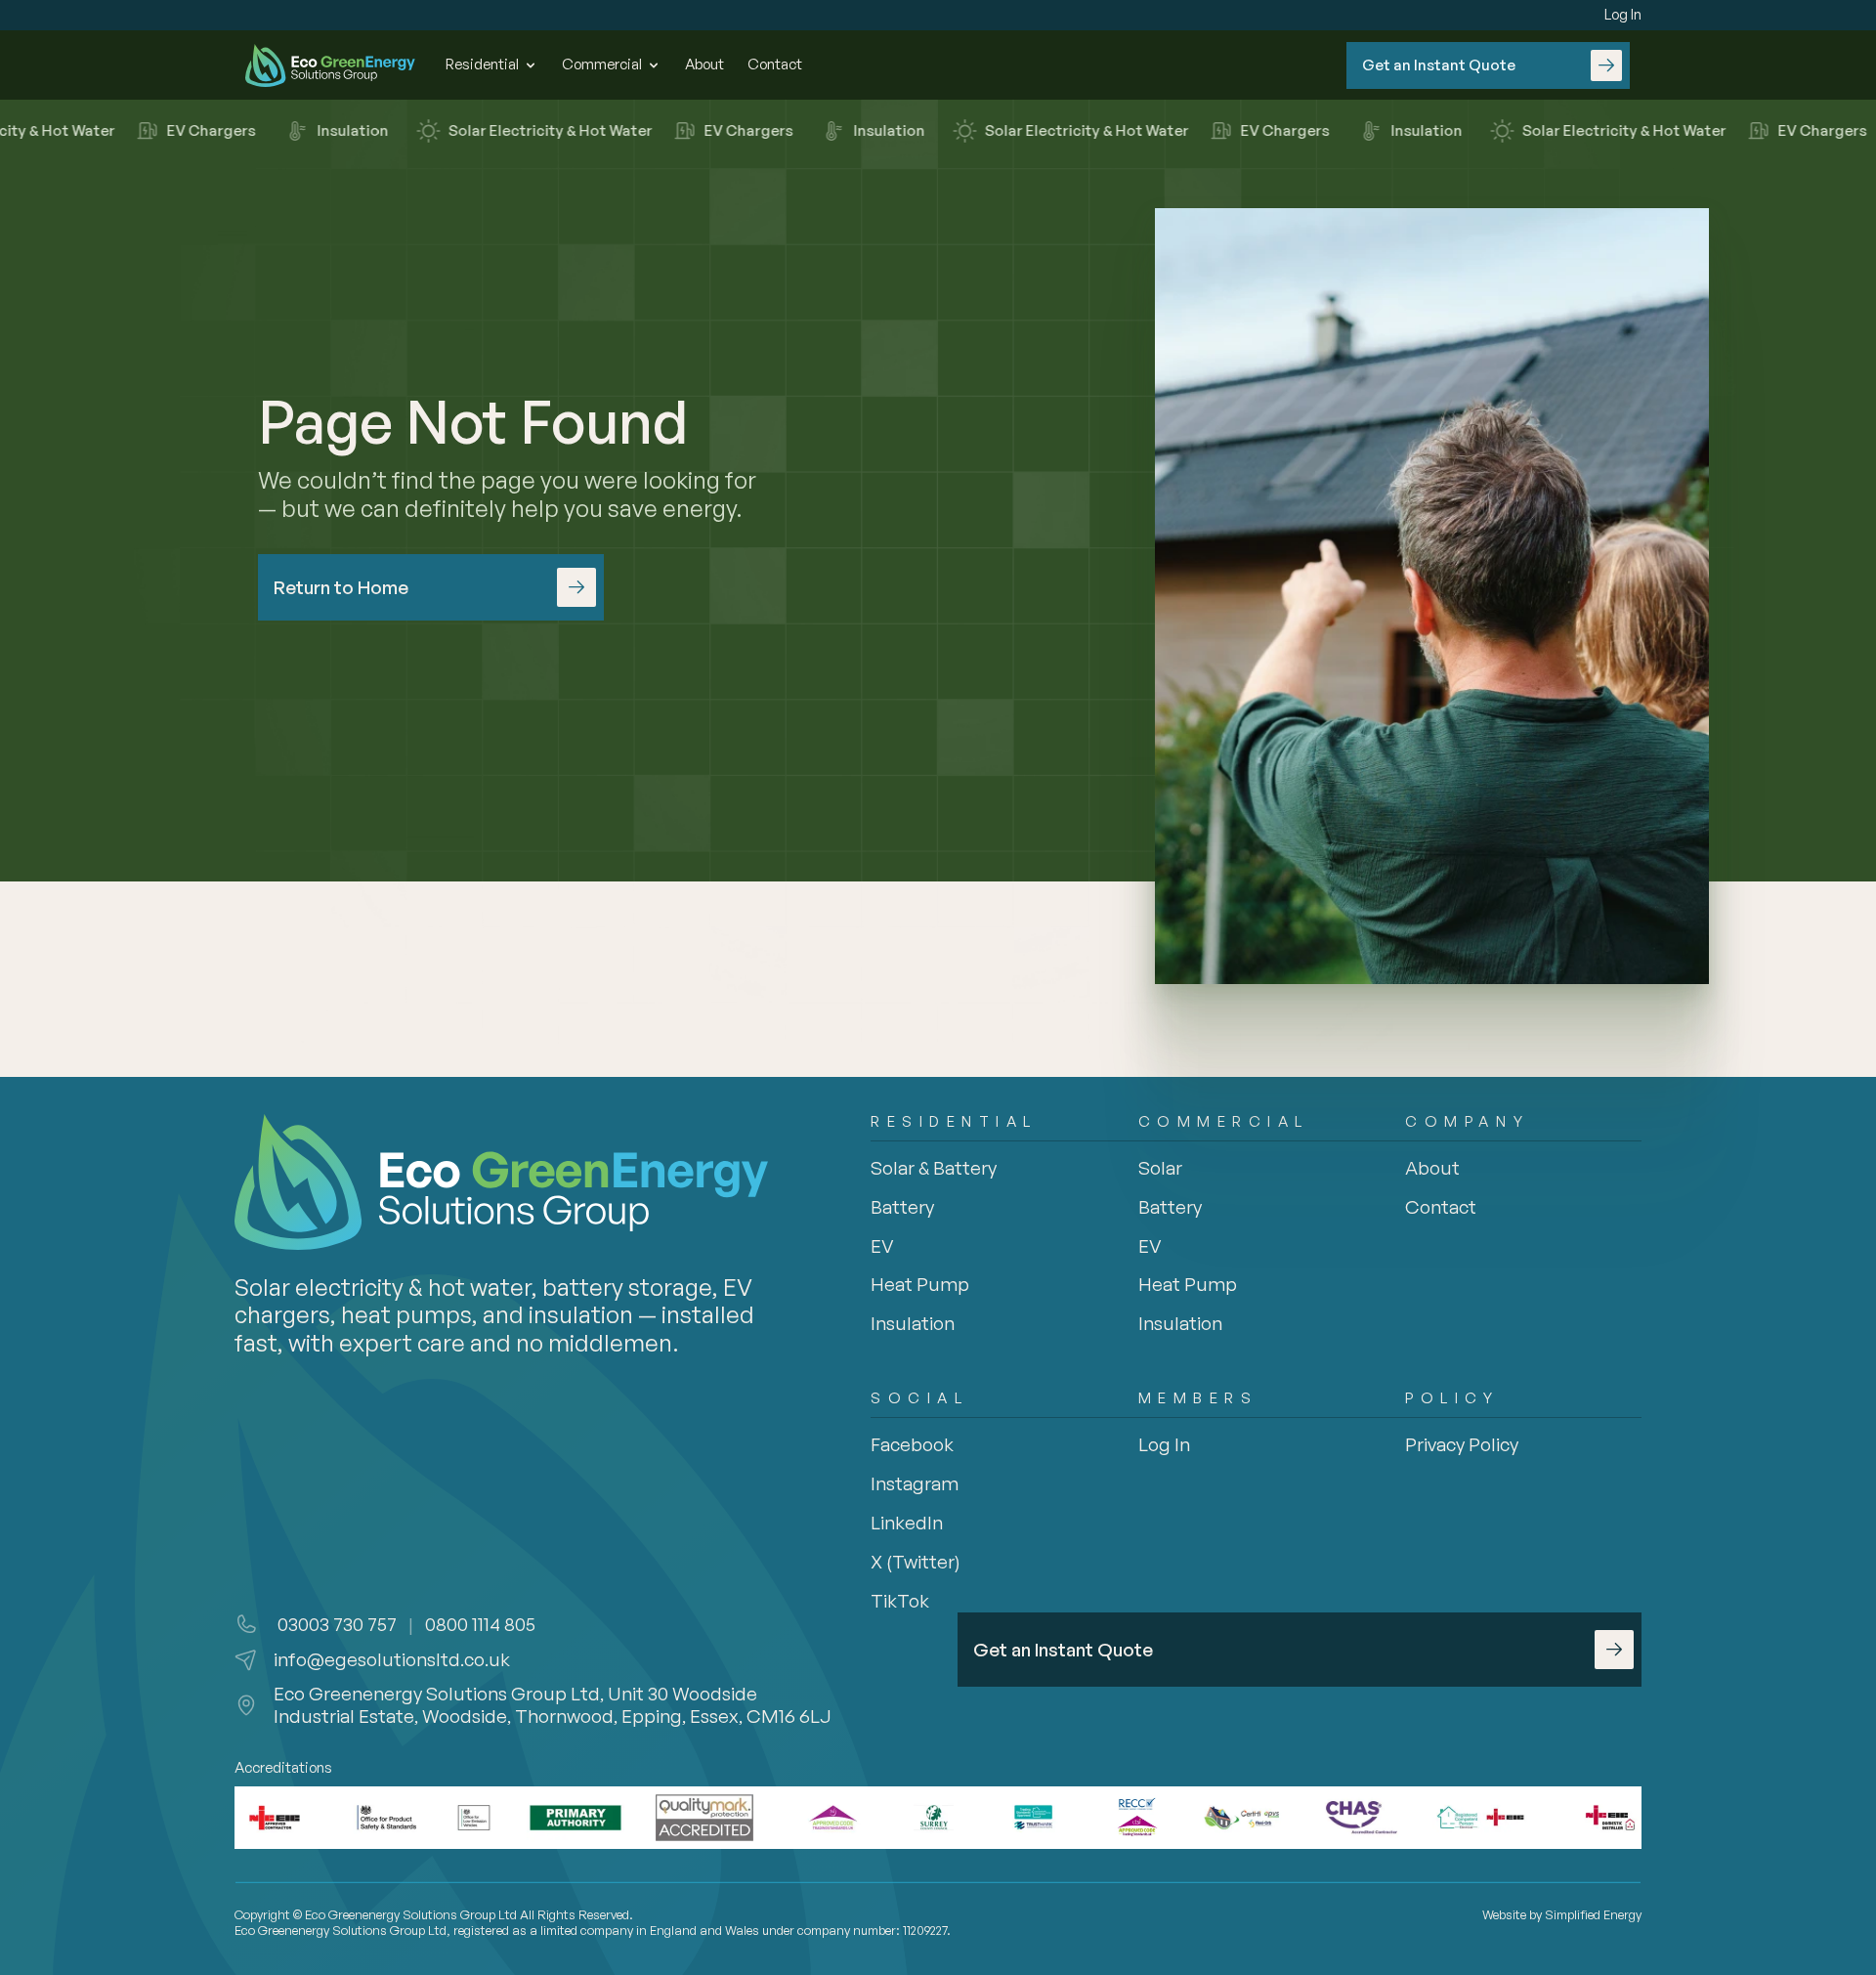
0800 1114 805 (480, 1624)
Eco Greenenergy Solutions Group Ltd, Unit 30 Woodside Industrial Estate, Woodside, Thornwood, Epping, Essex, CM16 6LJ (553, 1705)
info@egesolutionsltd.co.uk (392, 1659)
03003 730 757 (335, 1624)
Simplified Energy (1593, 1914)
